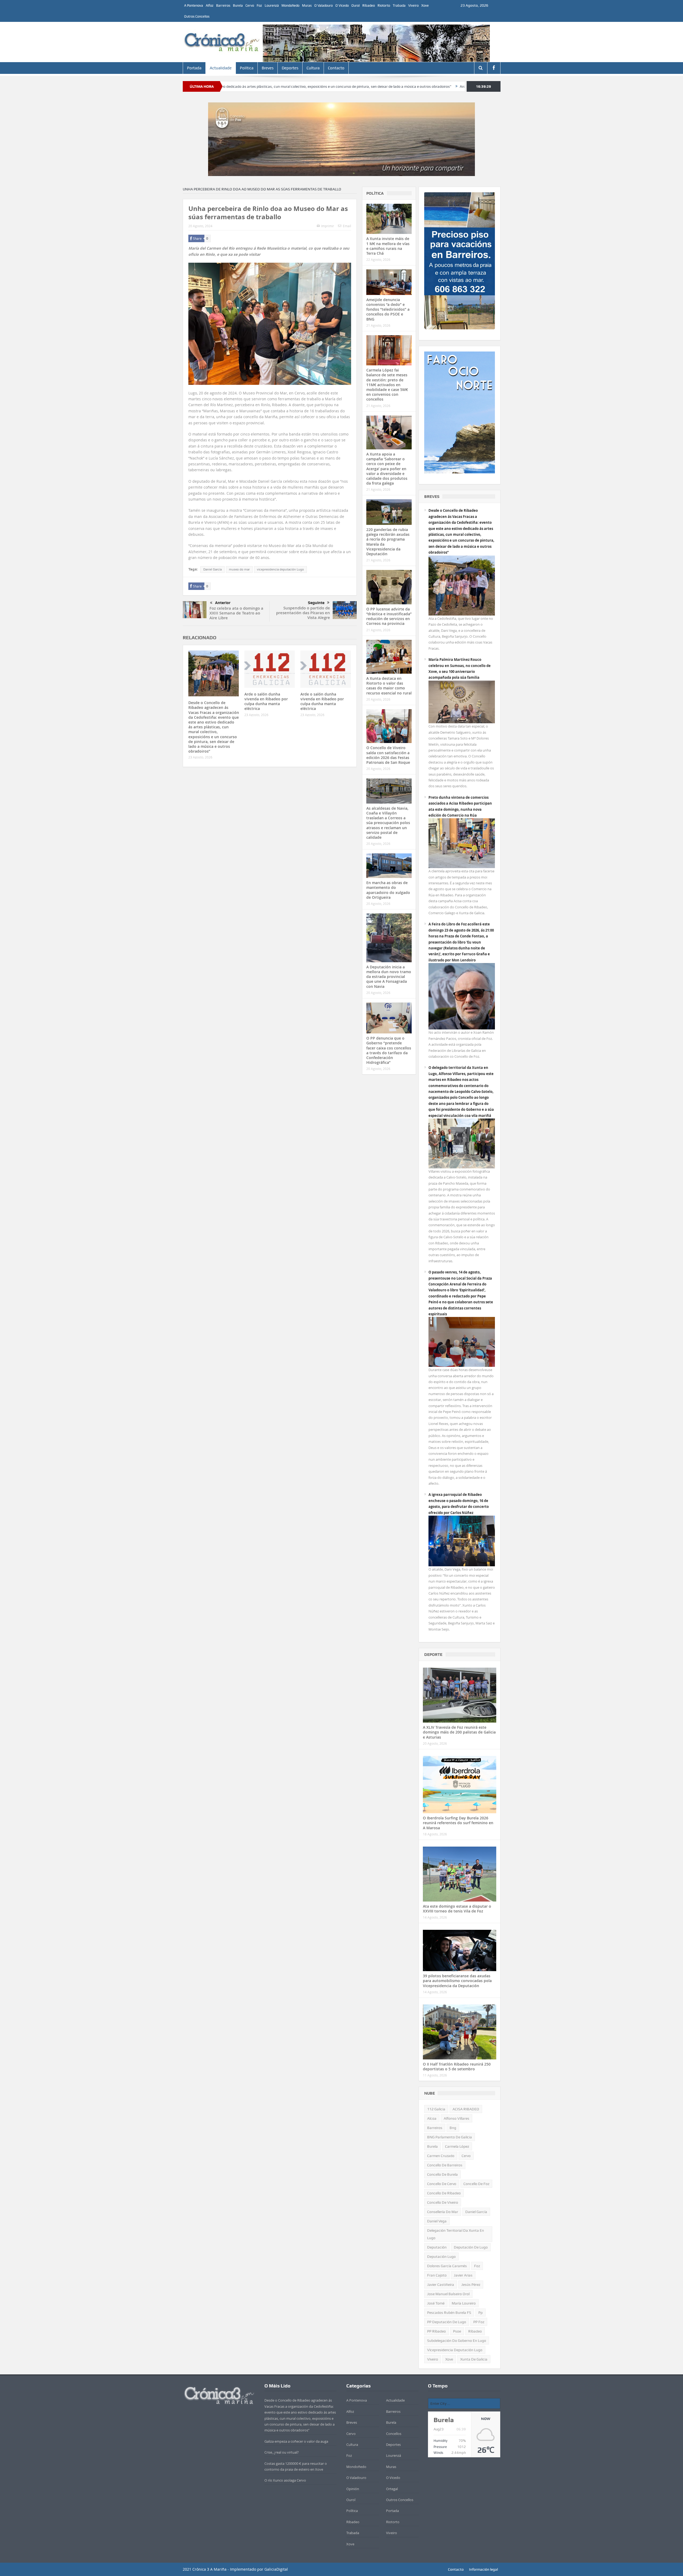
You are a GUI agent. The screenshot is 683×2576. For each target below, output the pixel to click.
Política (247, 68)
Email (347, 226)
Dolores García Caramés (447, 2266)
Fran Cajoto (437, 2275)
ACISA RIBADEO (466, 2109)
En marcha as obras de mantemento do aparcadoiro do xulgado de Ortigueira (388, 890)
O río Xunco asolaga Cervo (285, 2480)
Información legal (483, 2569)
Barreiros (223, 5)
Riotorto (384, 5)
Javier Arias (463, 2275)
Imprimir (328, 226)
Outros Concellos (197, 16)
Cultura (313, 68)
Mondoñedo (290, 5)
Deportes (290, 68)
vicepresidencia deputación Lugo (280, 569)
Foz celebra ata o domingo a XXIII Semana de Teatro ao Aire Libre (236, 613)
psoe (457, 2331)
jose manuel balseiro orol (448, 2294)
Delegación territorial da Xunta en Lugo (456, 2234)
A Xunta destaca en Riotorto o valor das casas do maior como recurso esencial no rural (389, 686)
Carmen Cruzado (441, 2156)
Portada (194, 68)
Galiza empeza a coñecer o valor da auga (296, 2441)
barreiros (435, 2128)
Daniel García (213, 569)
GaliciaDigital (276, 2569)
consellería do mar (443, 2212)
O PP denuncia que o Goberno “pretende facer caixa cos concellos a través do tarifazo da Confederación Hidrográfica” (389, 1050)
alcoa (432, 2118)
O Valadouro (323, 5)
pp (481, 2313)
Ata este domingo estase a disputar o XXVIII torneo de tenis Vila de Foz (457, 1909)
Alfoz (210, 5)
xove (449, 2359)
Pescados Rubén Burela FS (449, 2313)
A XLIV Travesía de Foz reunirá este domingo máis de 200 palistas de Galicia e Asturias (459, 1732)
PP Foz (479, 2322)
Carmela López (457, 2146)
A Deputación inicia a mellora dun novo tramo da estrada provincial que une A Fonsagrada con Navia (389, 977)
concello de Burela (442, 2174)
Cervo (250, 5)
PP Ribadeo (436, 2331)
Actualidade (221, 68)
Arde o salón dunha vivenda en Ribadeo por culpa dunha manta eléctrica (394, 86)
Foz (259, 5)
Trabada (399, 5)
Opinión (353, 2489)
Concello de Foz (476, 2184)
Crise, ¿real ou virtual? (282, 2452)
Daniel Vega (437, 2221)
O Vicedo (342, 5)
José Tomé (436, 2303)
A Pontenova (194, 5)
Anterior (223, 603)
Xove (425, 5)
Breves (268, 68)
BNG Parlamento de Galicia (450, 2137)
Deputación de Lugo (471, 2247)
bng (453, 2128)
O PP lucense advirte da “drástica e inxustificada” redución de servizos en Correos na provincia (389, 616)
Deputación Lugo (441, 2257)
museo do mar (239, 569)
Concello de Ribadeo (444, 2193)
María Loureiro (464, 2303)
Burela (238, 5)
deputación (437, 2247)
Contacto (336, 68)
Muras (307, 5)
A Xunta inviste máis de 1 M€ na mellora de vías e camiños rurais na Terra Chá (388, 246)
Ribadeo (369, 5)
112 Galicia (436, 2109)
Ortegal (392, 2489)
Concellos (394, 2434)
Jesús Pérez (471, 2285)
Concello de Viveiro (443, 2202)
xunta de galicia (474, 2359)
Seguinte (316, 603)
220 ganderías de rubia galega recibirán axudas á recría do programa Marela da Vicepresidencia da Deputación (388, 542)
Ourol (356, 5)
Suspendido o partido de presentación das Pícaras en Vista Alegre (303, 613)
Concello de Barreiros (445, 2165)
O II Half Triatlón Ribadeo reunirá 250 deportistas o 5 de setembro (457, 2066)
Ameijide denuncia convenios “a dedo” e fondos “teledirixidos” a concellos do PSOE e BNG (388, 309)
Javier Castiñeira (441, 2285)
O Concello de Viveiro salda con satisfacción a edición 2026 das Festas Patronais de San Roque (388, 755)
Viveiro (413, 5)
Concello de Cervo (442, 2184)
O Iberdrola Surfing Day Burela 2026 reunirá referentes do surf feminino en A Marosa (458, 1823)
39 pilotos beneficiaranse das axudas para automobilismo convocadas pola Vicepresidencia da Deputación (457, 1981)
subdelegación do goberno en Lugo (457, 2341)
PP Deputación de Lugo (447, 2322)
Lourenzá (272, 5)
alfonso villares (456, 2118)
